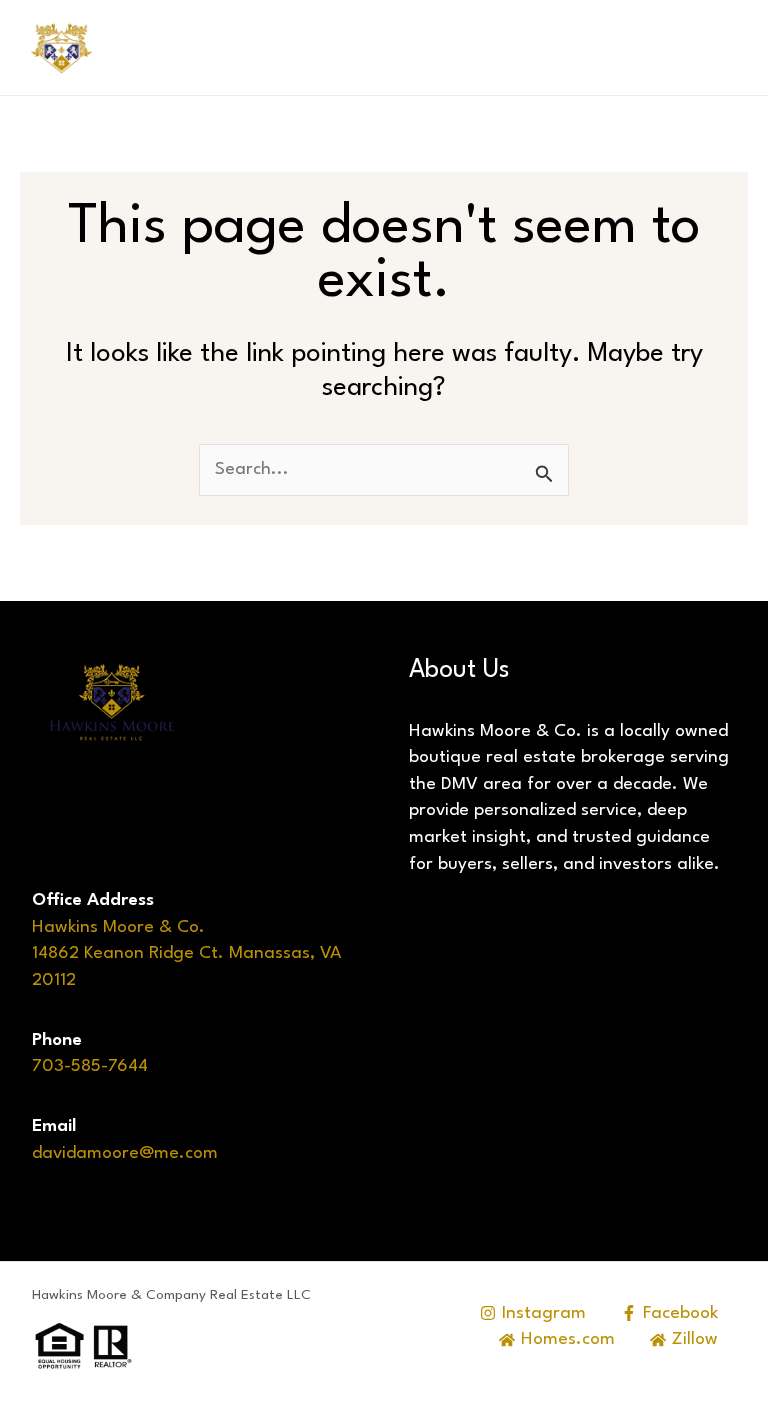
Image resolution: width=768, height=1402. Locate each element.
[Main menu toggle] (719, 48)
